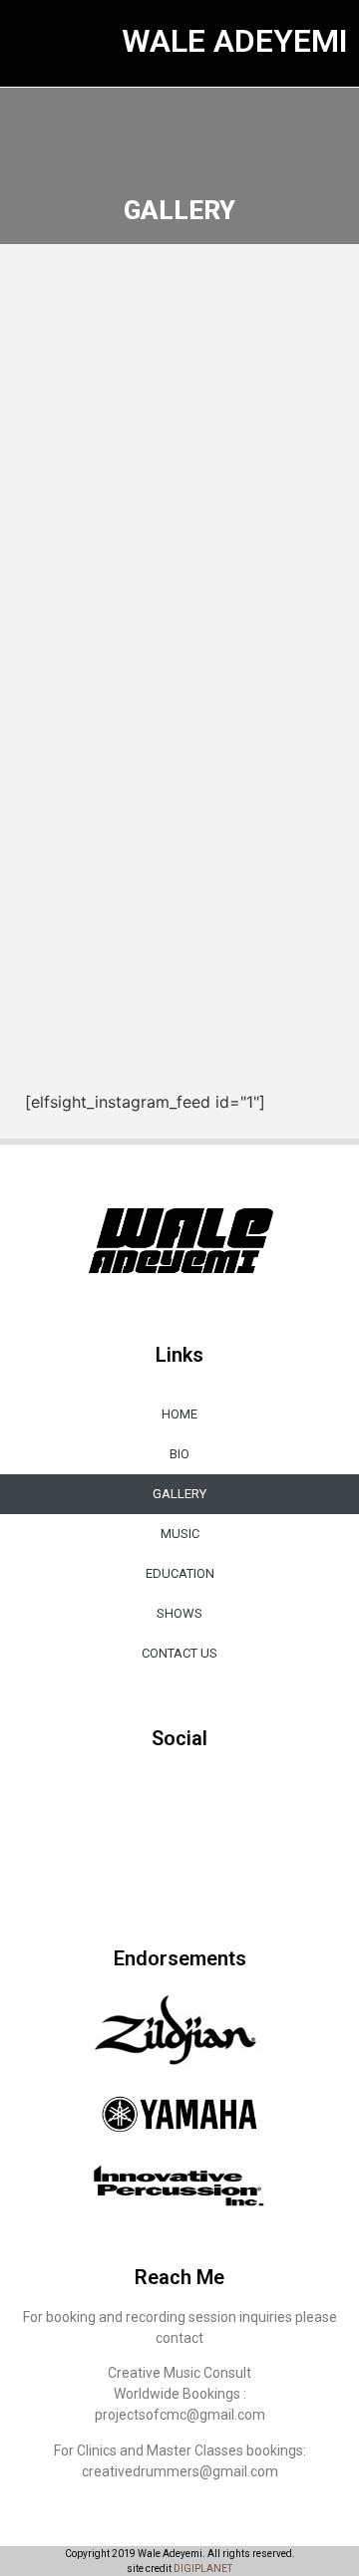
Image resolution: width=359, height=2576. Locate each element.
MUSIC (180, 1534)
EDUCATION (180, 1573)
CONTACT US (179, 1653)
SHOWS (179, 1613)
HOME (179, 1414)
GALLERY (179, 1494)
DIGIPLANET (203, 2569)
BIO (179, 1454)
